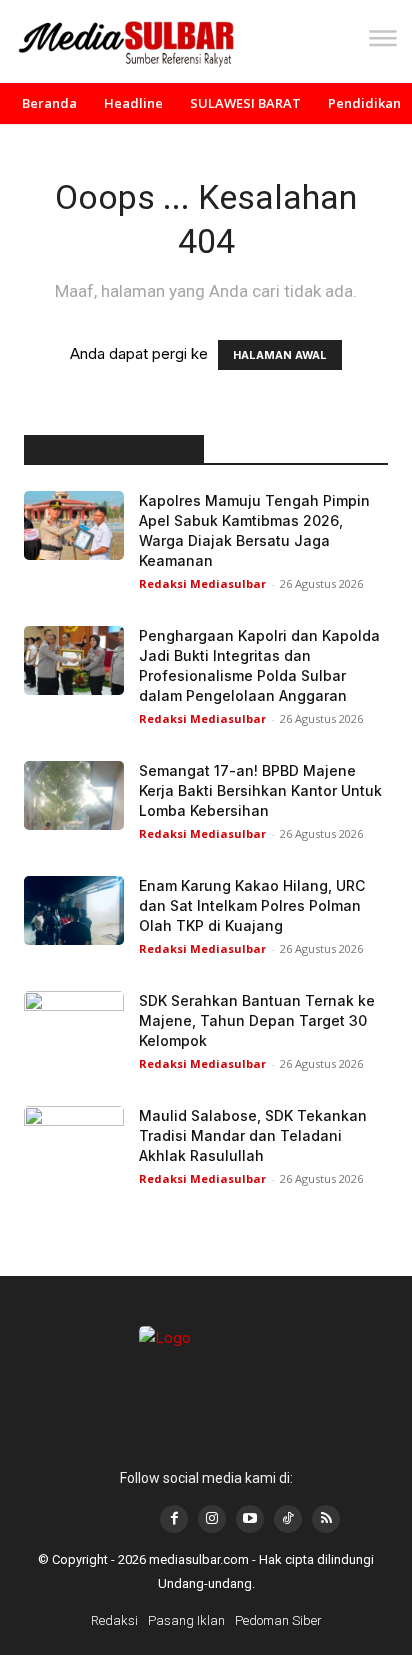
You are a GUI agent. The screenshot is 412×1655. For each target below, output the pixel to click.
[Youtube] (250, 1519)
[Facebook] (174, 1519)
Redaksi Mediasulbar (202, 583)
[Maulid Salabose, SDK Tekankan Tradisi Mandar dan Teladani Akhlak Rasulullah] (74, 1140)
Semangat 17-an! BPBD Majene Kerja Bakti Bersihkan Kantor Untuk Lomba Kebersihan (260, 790)
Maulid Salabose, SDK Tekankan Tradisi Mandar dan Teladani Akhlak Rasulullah (253, 1135)
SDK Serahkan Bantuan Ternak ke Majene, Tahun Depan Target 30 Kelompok (257, 1020)
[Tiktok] (288, 1519)
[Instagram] (212, 1519)
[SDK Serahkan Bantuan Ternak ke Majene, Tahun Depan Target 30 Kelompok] (74, 1025)
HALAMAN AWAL (280, 355)
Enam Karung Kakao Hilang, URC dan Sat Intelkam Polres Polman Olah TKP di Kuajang (252, 905)
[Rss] (326, 1519)
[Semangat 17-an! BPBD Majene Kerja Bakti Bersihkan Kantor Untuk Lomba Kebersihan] (74, 795)
